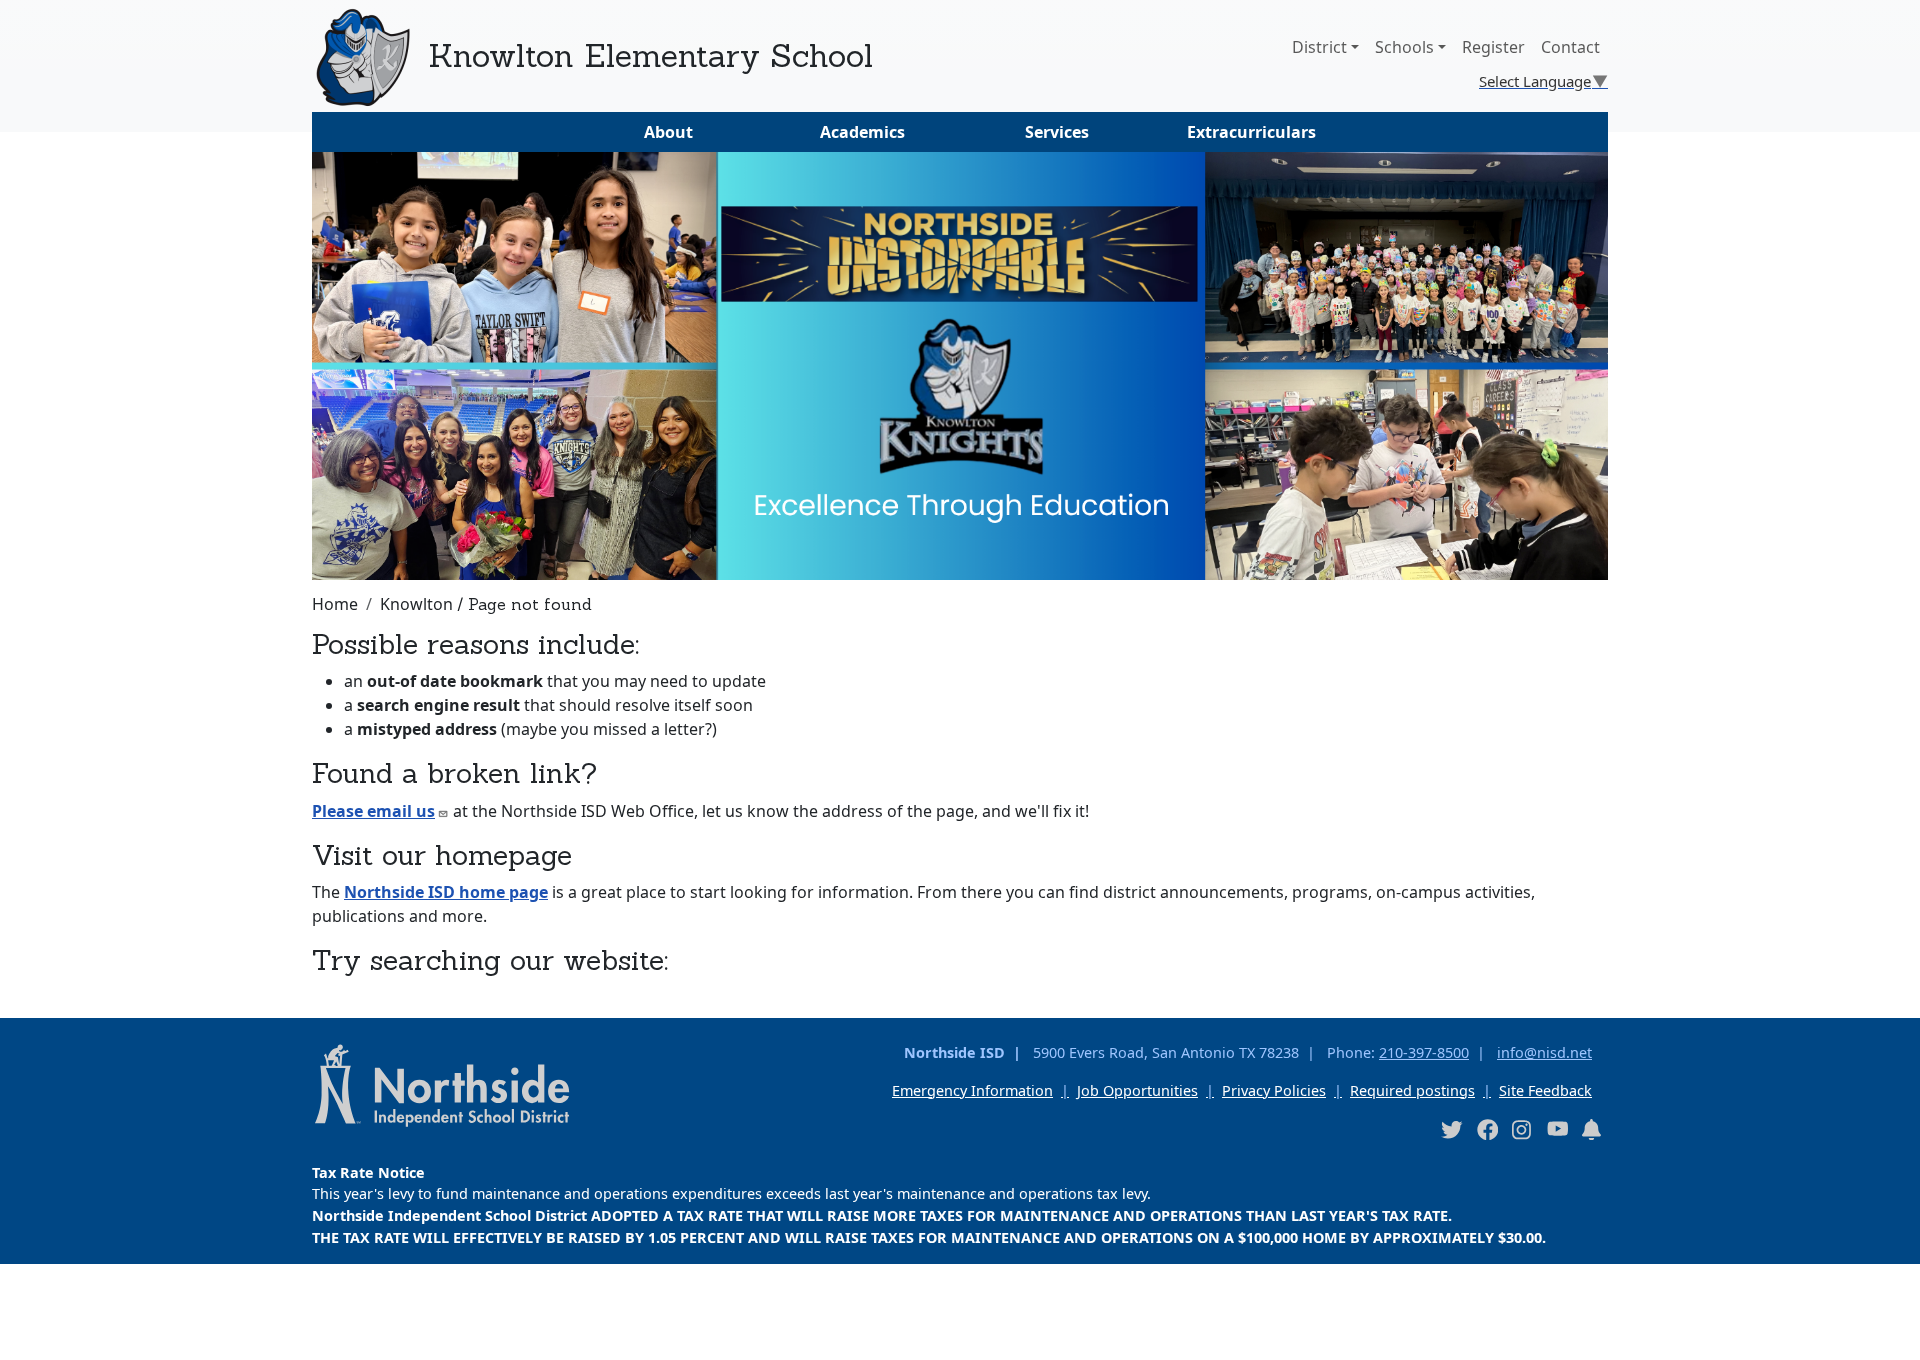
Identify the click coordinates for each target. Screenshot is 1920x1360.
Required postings (1412, 1090)
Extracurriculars (1251, 132)
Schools (1404, 47)
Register (1493, 47)
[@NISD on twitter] (1451, 1128)
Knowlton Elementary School (650, 55)
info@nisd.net (1544, 1052)
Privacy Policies (1274, 1090)
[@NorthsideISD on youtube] (1557, 1128)
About (668, 132)
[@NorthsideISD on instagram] (1522, 1128)
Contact (1570, 47)
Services (1057, 132)
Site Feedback (1545, 1090)
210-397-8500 (1424, 1052)
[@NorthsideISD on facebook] (1487, 1128)
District (1319, 47)
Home (335, 604)
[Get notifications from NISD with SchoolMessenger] (1592, 1128)
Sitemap (43, 1333)
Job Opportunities (1137, 1090)
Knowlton (416, 604)
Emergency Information (972, 1090)
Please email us (373, 811)
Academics (862, 132)
